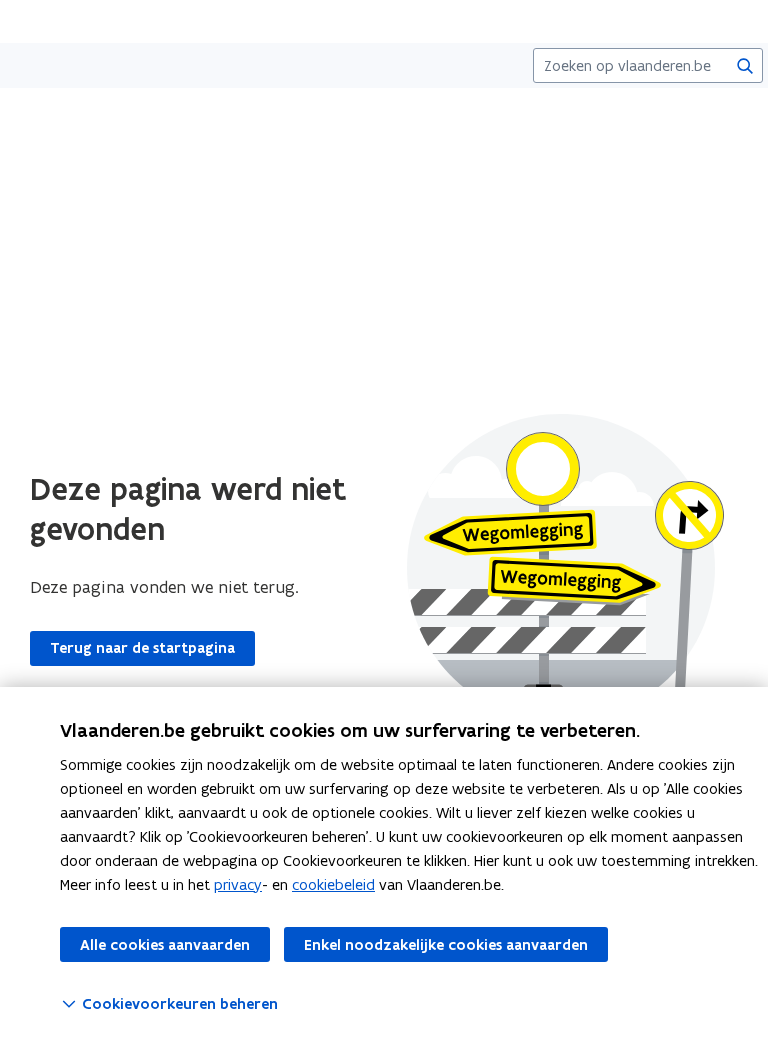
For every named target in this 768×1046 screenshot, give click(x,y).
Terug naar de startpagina (142, 648)
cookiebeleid (333, 884)
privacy (238, 884)
